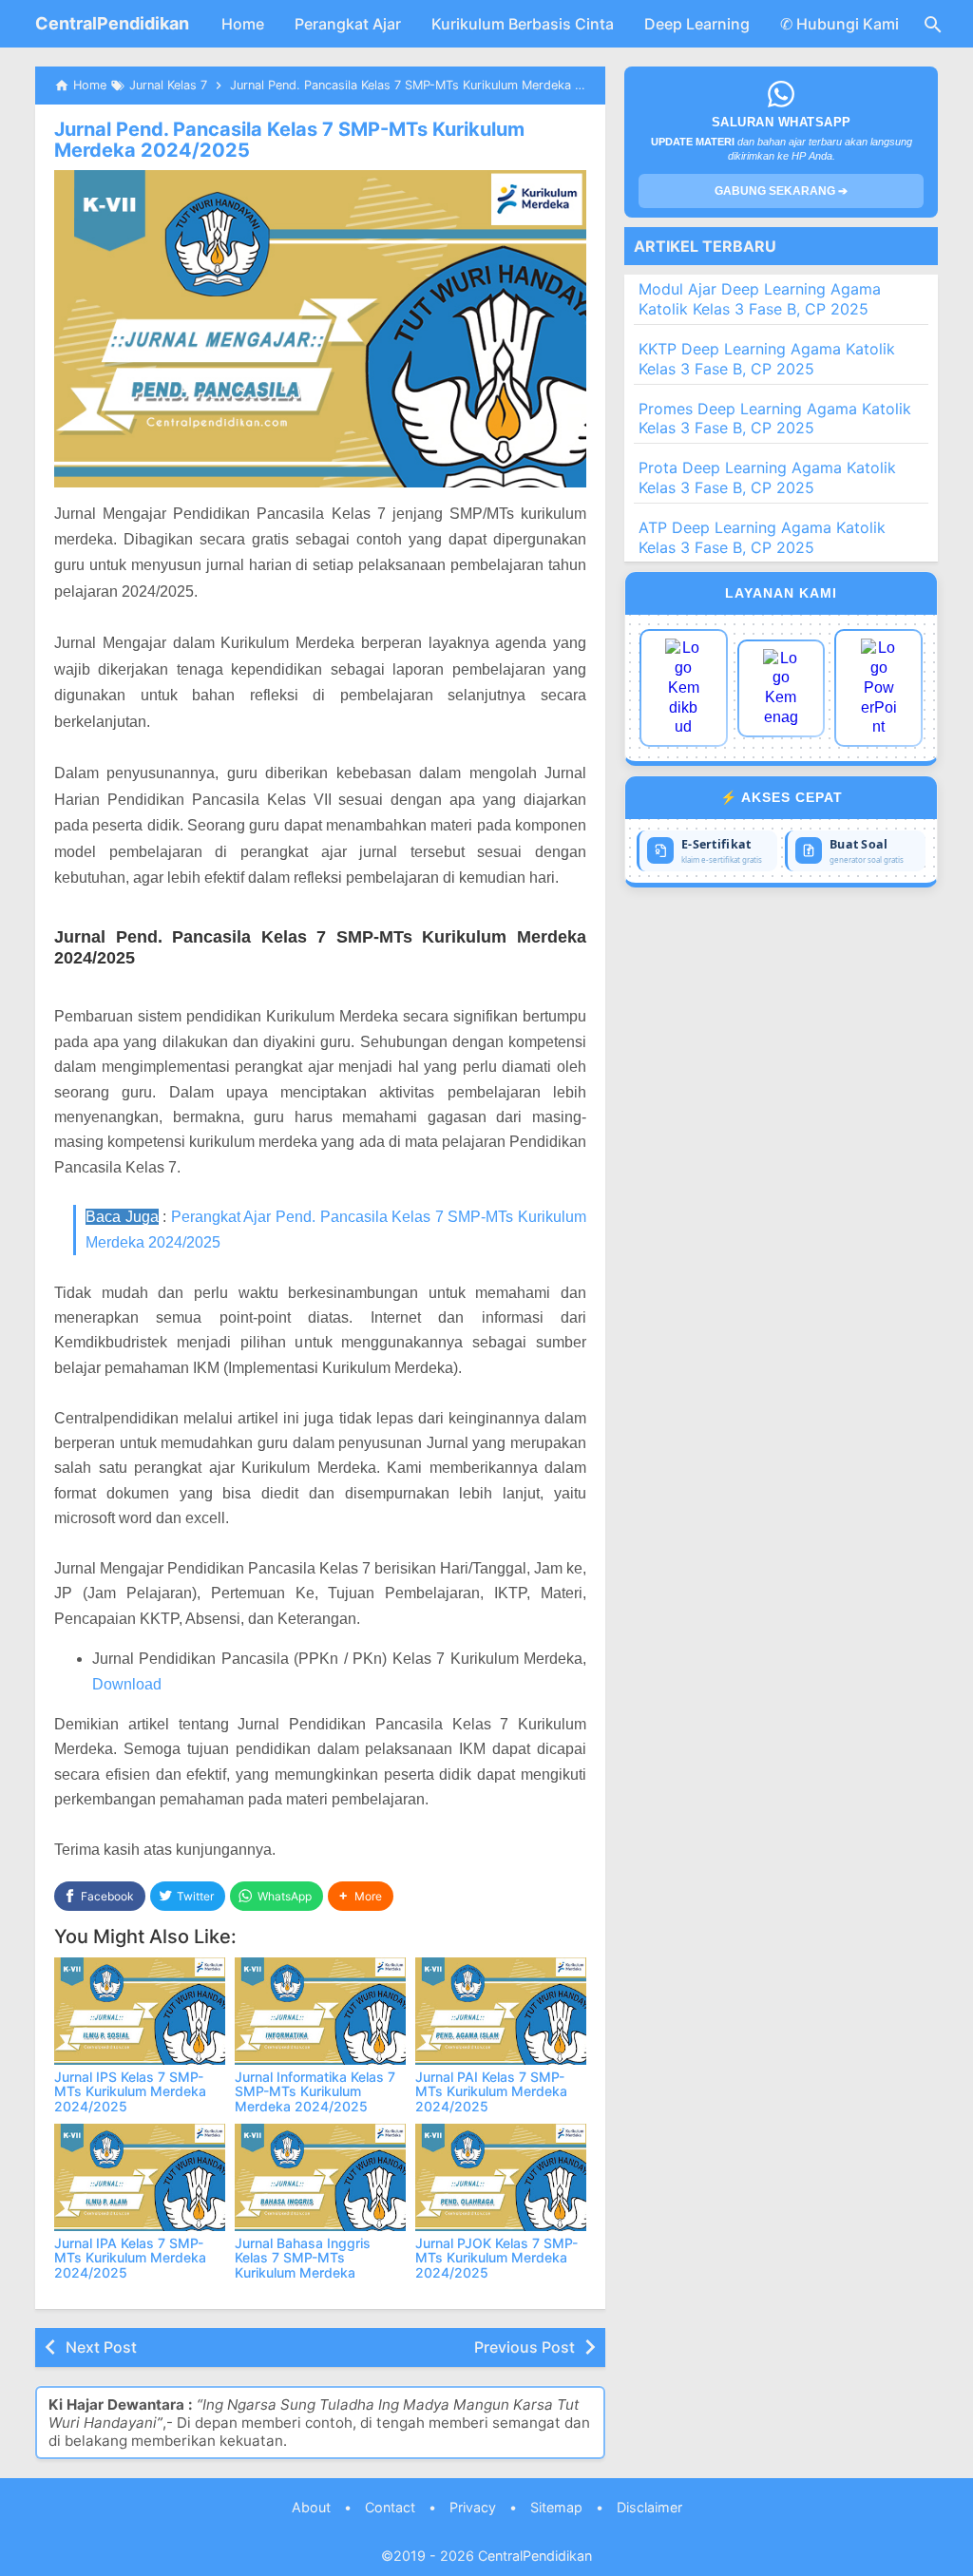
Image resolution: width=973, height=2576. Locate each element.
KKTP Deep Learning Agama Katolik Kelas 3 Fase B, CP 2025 (767, 359)
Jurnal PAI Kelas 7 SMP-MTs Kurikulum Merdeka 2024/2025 (491, 2091)
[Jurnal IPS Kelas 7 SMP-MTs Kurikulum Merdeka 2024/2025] (140, 2011)
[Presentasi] (878, 688)
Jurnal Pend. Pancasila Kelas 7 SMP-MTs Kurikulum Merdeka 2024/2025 (289, 140)
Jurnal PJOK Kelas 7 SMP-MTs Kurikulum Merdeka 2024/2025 (496, 2258)
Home (243, 24)
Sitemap (556, 2507)
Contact (390, 2507)
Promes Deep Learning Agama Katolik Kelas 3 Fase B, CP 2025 (775, 419)
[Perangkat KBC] (782, 688)
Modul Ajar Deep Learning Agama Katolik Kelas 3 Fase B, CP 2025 (760, 299)
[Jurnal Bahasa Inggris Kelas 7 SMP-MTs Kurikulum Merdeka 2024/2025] (320, 2177)
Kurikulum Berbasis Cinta (523, 24)
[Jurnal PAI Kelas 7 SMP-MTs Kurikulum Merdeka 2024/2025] (501, 2011)
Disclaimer (649, 2507)
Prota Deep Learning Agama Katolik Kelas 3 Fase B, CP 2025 (767, 477)
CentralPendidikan (112, 23)
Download (127, 1684)
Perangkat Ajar (348, 24)
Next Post (101, 2347)
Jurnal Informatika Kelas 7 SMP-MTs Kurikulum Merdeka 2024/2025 (315, 2091)
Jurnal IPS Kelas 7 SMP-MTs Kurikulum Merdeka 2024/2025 (130, 2091)
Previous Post (525, 2347)
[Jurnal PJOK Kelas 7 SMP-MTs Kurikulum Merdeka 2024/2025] (501, 2177)
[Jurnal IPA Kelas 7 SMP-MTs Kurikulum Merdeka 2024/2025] (140, 2177)
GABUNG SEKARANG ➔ (781, 191)
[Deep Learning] (684, 688)
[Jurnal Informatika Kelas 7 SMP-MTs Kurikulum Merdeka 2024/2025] (320, 2011)
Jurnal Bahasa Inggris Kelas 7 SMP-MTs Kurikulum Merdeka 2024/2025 (303, 2265)
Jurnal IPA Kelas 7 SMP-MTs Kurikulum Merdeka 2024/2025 (130, 2258)
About (311, 2507)
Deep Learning (697, 24)
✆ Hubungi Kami (839, 24)
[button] (361, 1896)
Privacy (473, 2507)
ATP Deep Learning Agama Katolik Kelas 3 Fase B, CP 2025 (762, 537)
